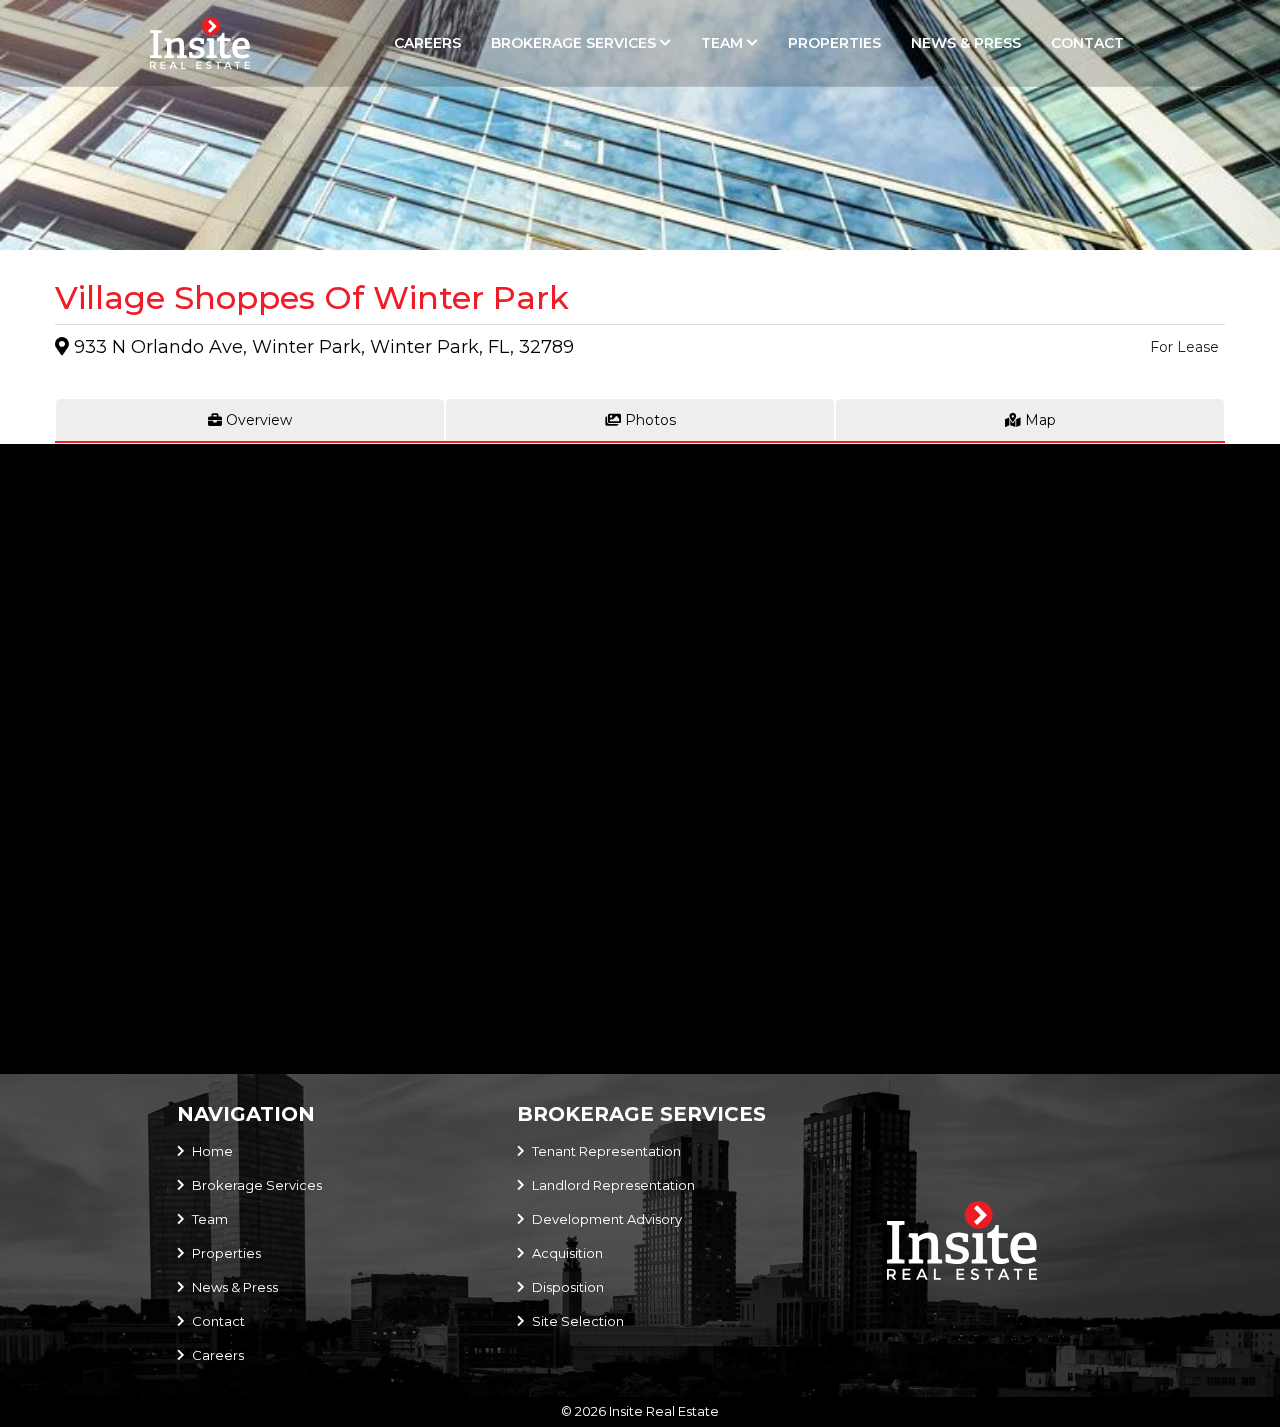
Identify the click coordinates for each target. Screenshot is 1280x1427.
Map (1038, 420)
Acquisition (567, 1253)
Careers (427, 43)
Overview (257, 420)
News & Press (966, 43)
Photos (648, 420)
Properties (834, 43)
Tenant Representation (606, 1151)
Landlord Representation (613, 1185)
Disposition (568, 1287)
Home (212, 1151)
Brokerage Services (573, 43)
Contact (1087, 43)
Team (722, 43)
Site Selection (578, 1321)
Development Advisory (607, 1219)
